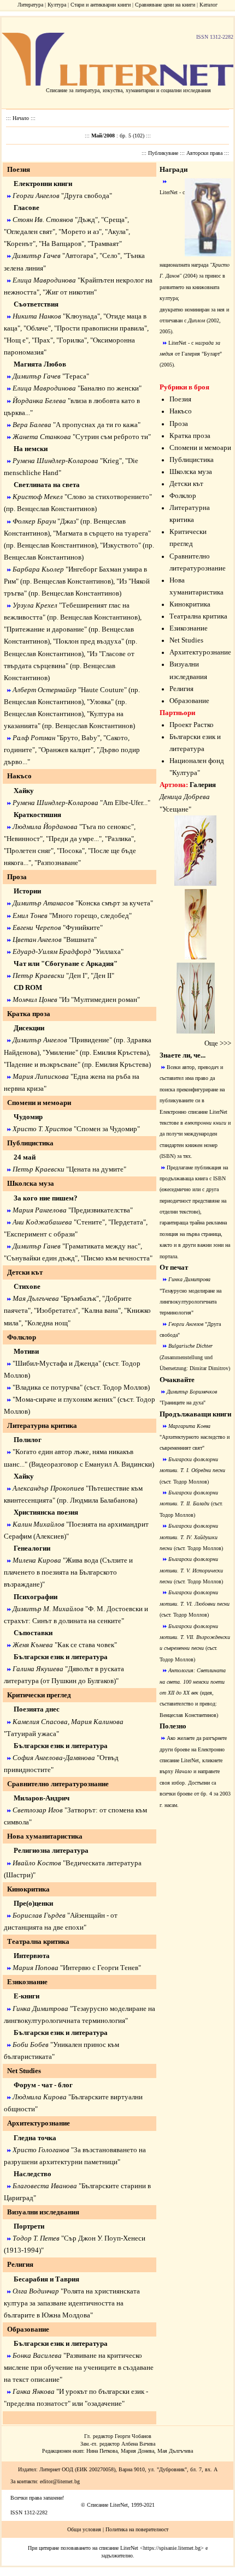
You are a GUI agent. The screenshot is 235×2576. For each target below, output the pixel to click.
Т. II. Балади (195, 1503)
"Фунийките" (83, 927)
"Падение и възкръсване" (42, 1064)
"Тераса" (76, 376)
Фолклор (183, 496)
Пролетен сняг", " (33, 851)
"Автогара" (79, 256)
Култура (57, 5)
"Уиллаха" (108, 951)
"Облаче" (37, 328)
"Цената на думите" (96, 1169)
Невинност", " (28, 839)
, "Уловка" (99, 702)
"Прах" (42, 340)
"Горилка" (72, 340)
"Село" (110, 256)
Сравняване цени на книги (165, 5)
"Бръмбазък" (80, 1298)
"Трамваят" (105, 244)
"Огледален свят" (30, 232)
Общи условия (84, 2529)
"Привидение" (90, 1040)
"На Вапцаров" (61, 244)
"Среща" (114, 220)
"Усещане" (175, 809)
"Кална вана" (101, 1310)
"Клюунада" (81, 316)
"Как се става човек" (86, 1645)
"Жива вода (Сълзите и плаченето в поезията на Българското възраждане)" (68, 1572)
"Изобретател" (56, 1310)
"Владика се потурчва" (48, 1387)
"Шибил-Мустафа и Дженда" (58, 1363)
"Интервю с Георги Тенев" (101, 1968)
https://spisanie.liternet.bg (172, 2548)
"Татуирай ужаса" (31, 1734)
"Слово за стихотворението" (108, 497)
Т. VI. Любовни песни (205, 1604)
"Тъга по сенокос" (107, 827)
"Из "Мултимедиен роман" (99, 999)
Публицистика (192, 460)
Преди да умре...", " (78, 839)
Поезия (180, 399)
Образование (28, 2329)
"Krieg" (111, 461)
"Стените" (89, 1222)
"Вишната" (80, 939)
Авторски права (205, 153)
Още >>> (218, 1043)
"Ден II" (102, 975)
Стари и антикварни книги (101, 5)
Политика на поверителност (137, 2529)
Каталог (208, 5)
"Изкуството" (121, 545)
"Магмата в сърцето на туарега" (102, 533)
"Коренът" (20, 244)
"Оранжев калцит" (66, 750)
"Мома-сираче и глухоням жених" (64, 1399)
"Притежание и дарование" (45, 629)
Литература (30, 5)
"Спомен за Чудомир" (107, 1129)
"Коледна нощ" (48, 1323)
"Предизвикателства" (101, 1210)
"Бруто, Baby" (78, 738)
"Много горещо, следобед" (90, 915)
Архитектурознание (200, 652)
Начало (22, 118)
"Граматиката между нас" (101, 1246)
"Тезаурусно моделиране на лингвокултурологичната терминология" (190, 1302)
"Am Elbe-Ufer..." (125, 803)
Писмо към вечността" (118, 1258)
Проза (179, 424)
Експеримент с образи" (42, 1234)
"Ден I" (77, 975)
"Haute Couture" (102, 690)
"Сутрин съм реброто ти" (112, 437)
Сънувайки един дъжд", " (45, 1258)
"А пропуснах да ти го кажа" (97, 425)
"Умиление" (60, 1052)
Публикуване (164, 153)
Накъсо (181, 411)
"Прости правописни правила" (101, 328)
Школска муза (191, 472)
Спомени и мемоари (200, 448)
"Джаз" (68, 521)
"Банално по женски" (110, 388)
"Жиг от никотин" (70, 292)
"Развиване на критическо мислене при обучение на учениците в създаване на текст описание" (79, 2367)
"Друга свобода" (87, 196)
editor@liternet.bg (60, 2481)
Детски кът (186, 484)
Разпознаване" (59, 863)
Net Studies (24, 2071)
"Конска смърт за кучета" (114, 903)
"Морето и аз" (80, 232)
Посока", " (75, 851)
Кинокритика (190, 604)
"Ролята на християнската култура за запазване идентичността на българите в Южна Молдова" (72, 2303)
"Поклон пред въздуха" (89, 641)
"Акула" (117, 232)
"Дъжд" (86, 220)
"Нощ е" (16, 340)
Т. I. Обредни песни (203, 1470)
